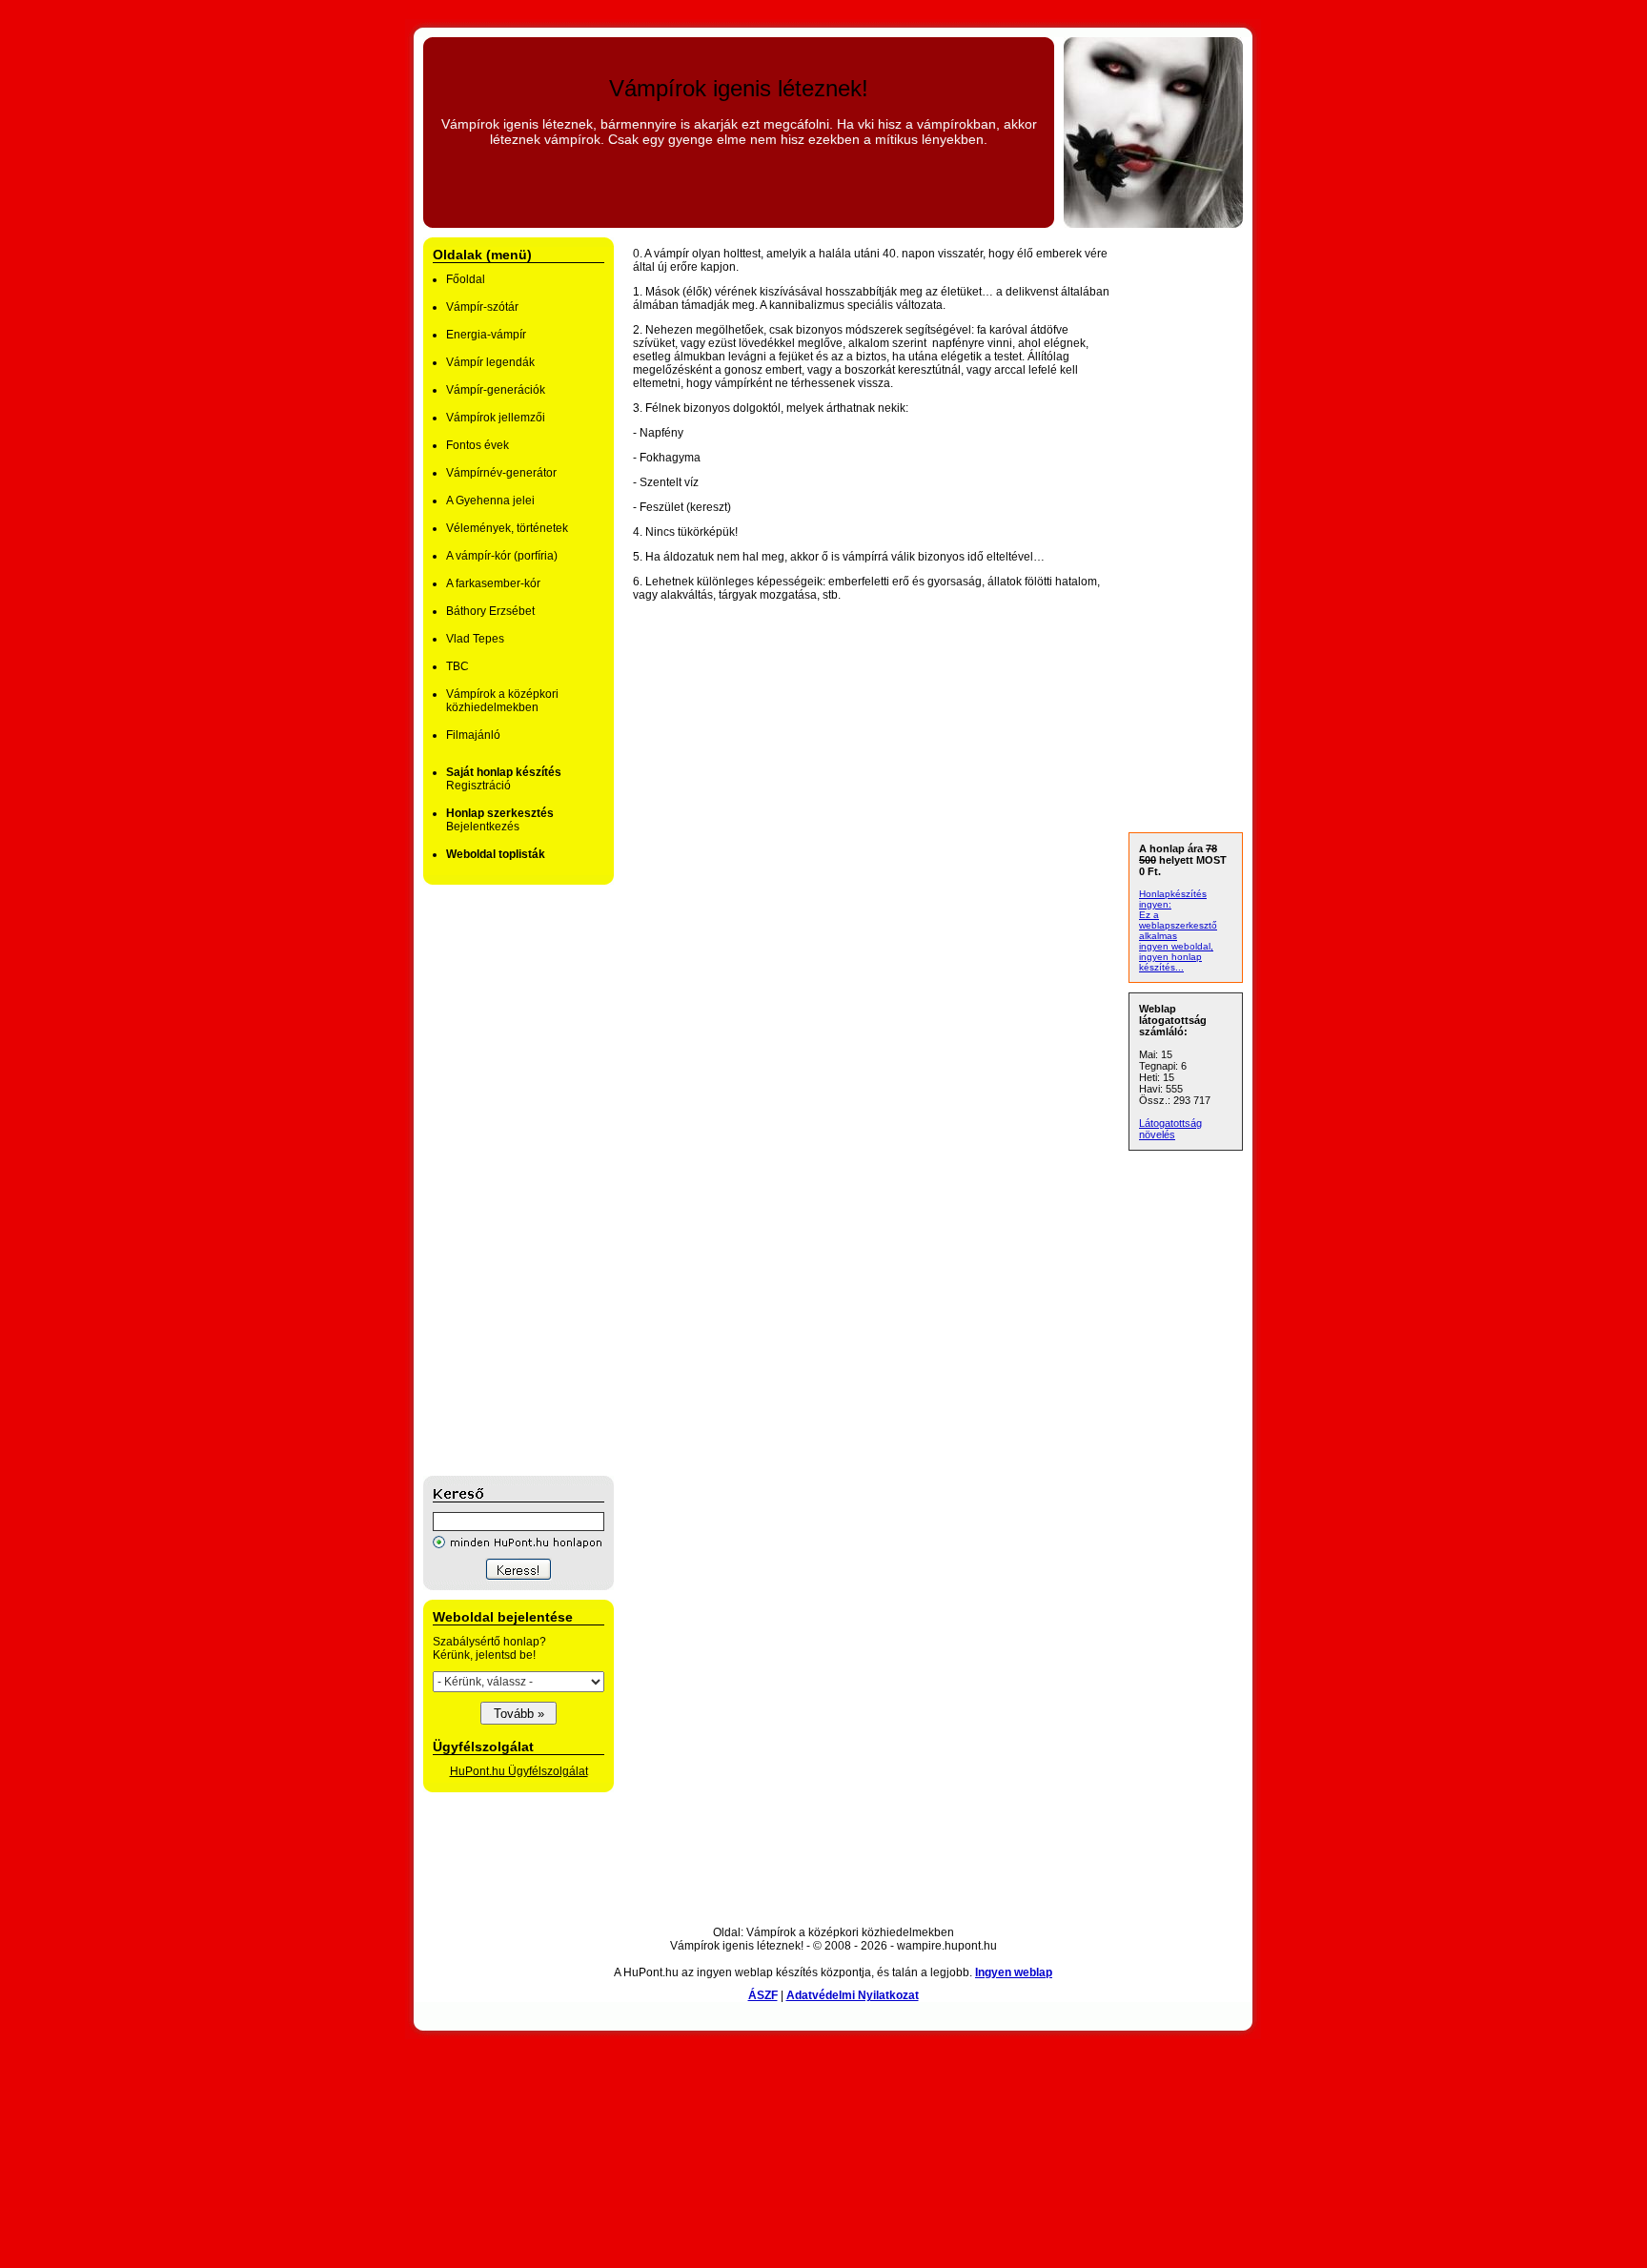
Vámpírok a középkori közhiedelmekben (502, 701)
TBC (457, 666)
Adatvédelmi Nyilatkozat (853, 1995)
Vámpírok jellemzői (496, 418)
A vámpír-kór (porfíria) (502, 556)
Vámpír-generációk (496, 390)
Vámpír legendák (490, 362)
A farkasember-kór (493, 583)
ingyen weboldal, (1176, 946)
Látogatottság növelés (1170, 1129)
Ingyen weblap (1014, 1972)
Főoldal (466, 279)
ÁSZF (763, 1995)
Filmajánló (473, 735)
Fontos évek (478, 445)
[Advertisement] (499, 1180)
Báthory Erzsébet (490, 611)
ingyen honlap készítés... (1170, 962)
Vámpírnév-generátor (501, 473)
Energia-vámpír (486, 335)
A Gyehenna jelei (490, 501)
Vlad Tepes (475, 639)
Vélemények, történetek (507, 528)
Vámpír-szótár (482, 307)
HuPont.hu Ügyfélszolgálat (519, 1771)
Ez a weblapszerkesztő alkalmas (1178, 925)
